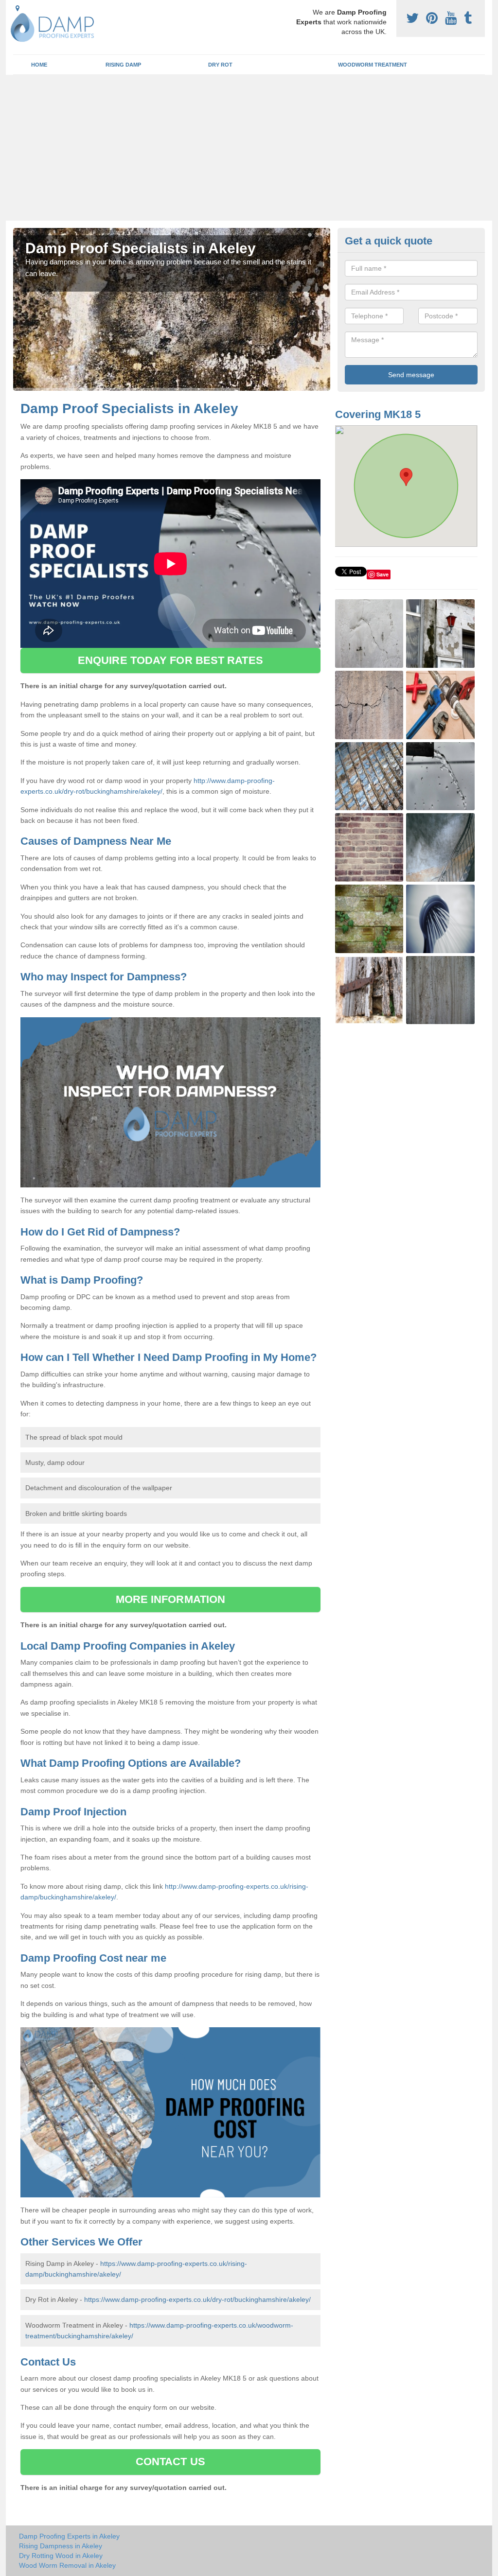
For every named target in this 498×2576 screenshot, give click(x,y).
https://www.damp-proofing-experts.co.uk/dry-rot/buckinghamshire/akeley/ (197, 2299)
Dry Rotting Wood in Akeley (61, 2556)
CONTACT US (170, 2462)
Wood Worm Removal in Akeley (67, 2565)
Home (39, 65)
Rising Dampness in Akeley (61, 2546)
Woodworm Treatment (373, 65)
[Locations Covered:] (18, 8)
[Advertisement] (249, 148)
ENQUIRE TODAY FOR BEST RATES (170, 660)
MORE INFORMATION (171, 1599)
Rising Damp (123, 65)
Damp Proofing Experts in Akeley (69, 2536)
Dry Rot (220, 65)
